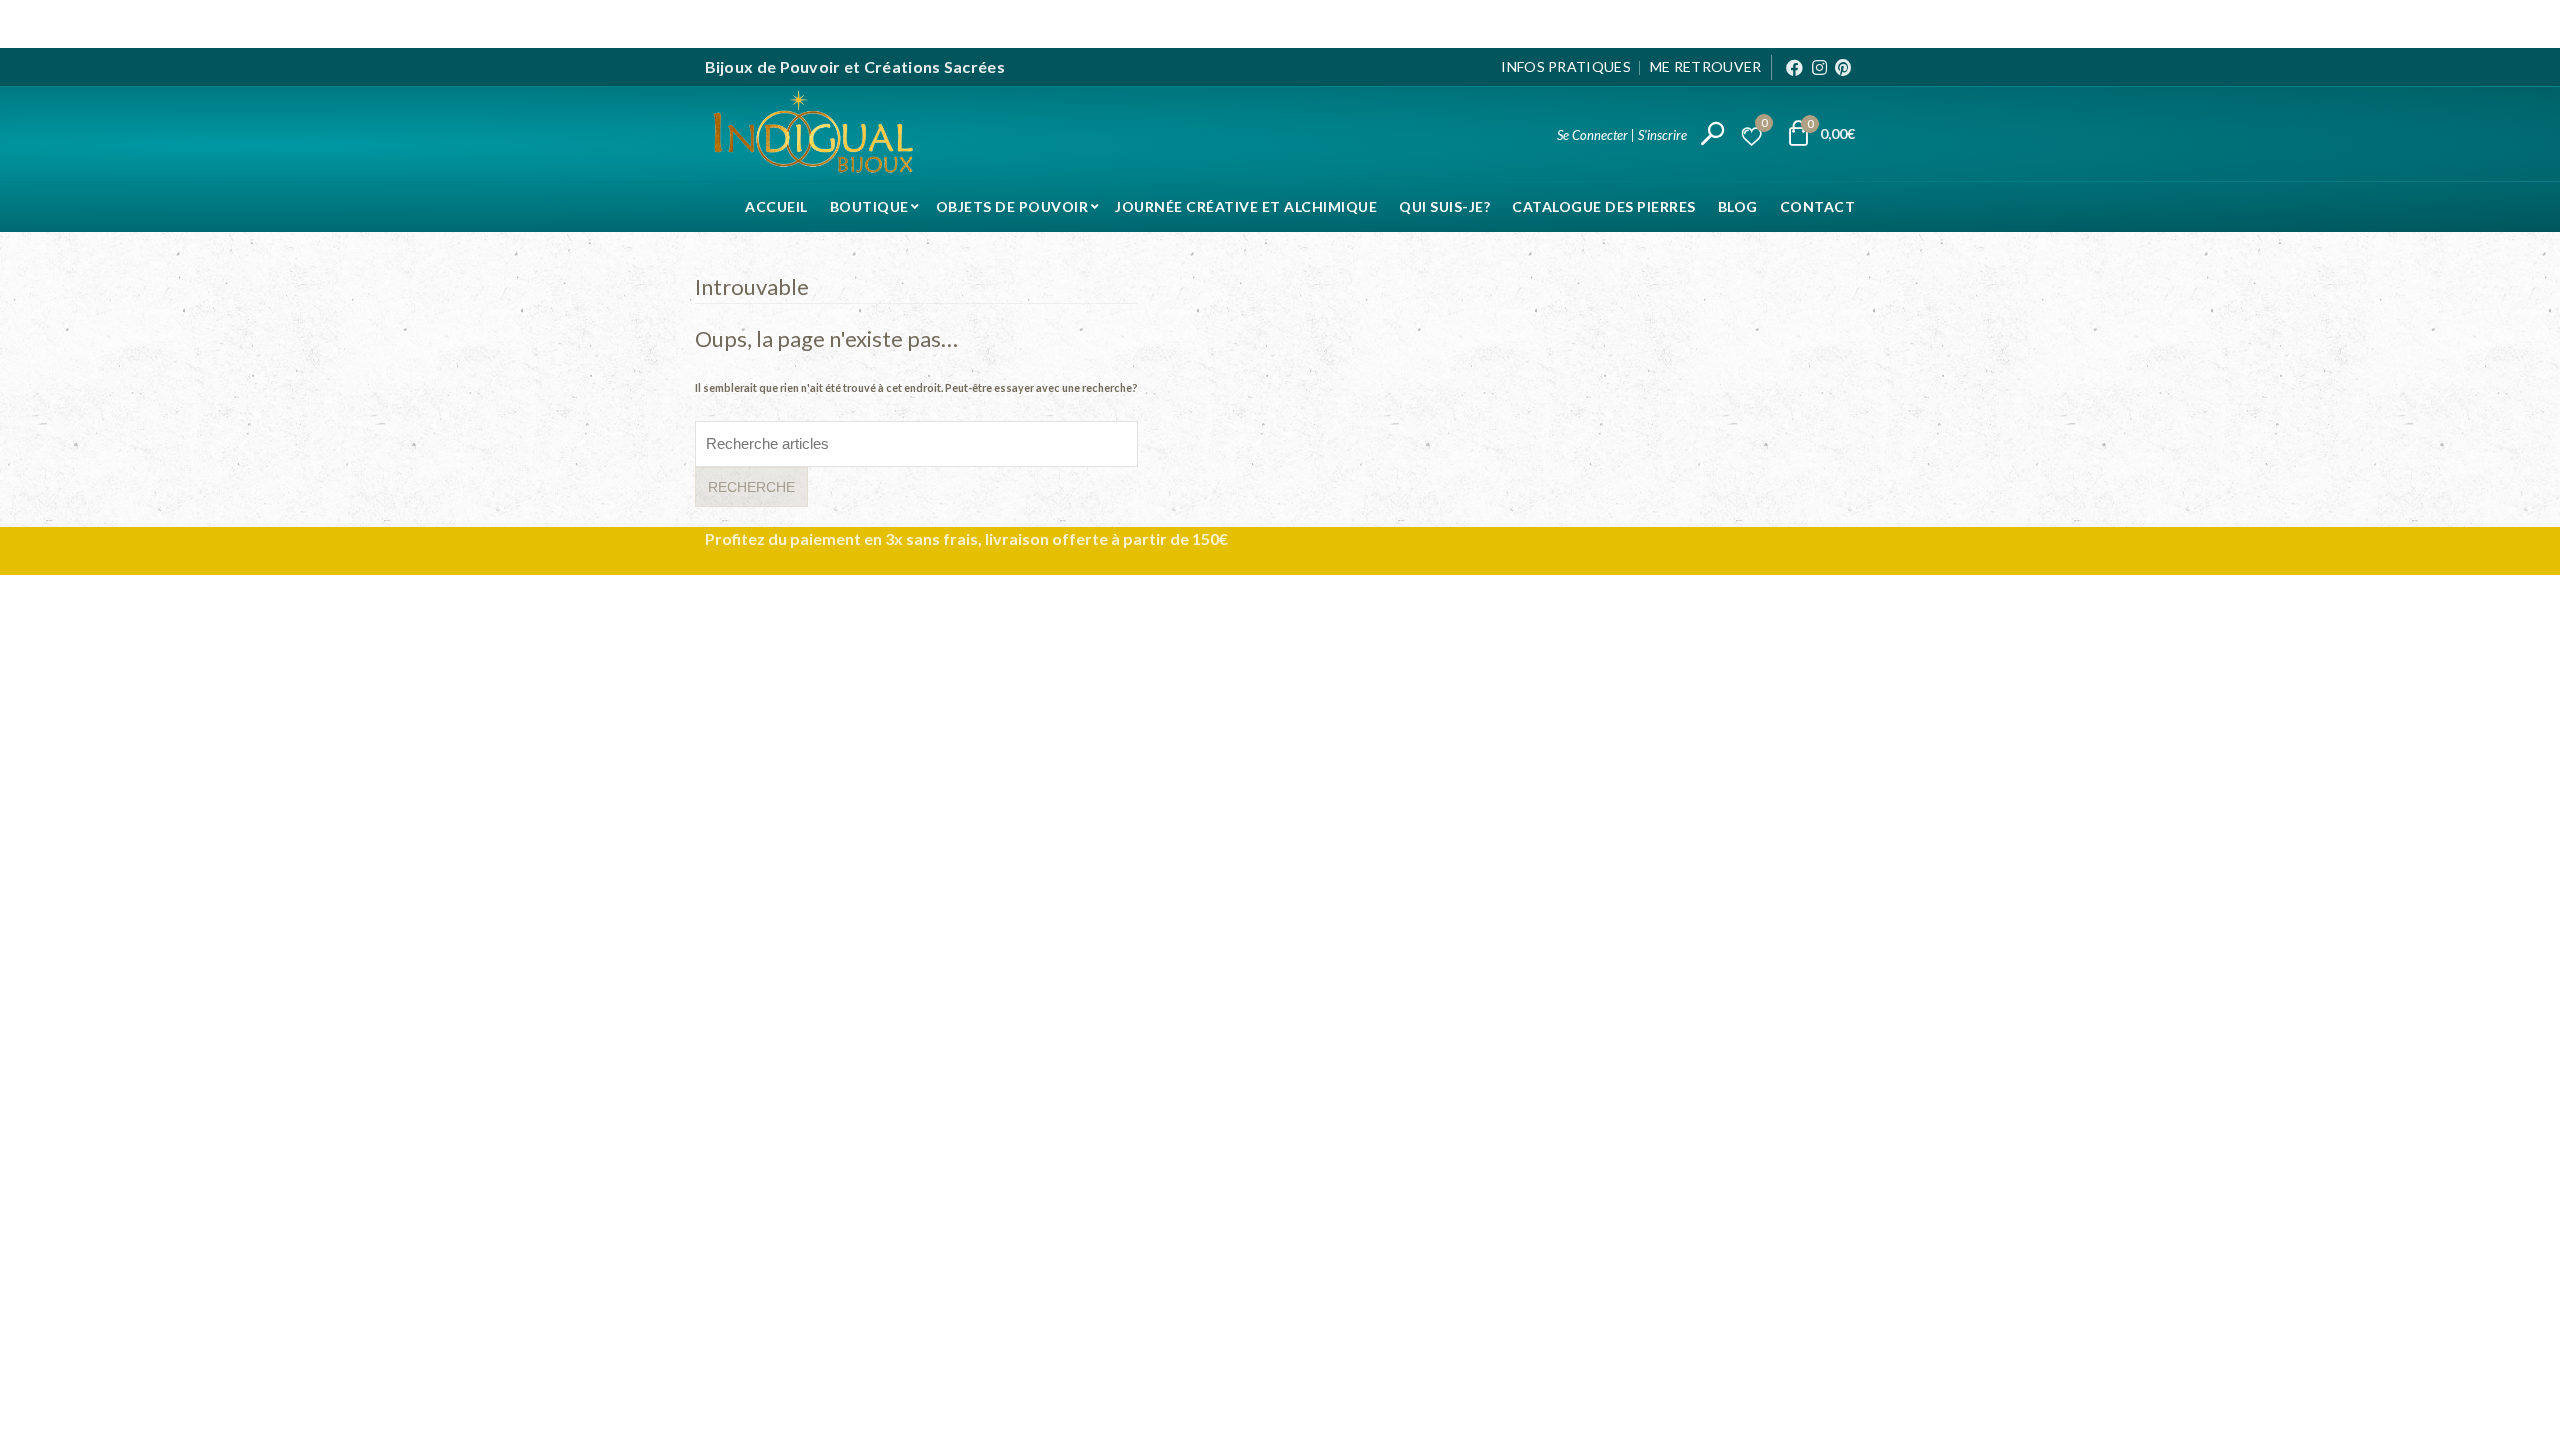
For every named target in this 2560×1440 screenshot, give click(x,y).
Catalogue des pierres (1604, 206)
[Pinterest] (1843, 67)
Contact (1818, 206)
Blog (1738, 206)
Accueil (776, 206)
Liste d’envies (1764, 125)
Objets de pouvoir (1012, 206)
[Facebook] (1794, 67)
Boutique (869, 206)
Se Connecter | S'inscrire (1622, 135)
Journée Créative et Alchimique (1246, 206)
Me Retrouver (1706, 66)
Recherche (751, 487)
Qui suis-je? (1444, 206)
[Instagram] (1819, 67)
